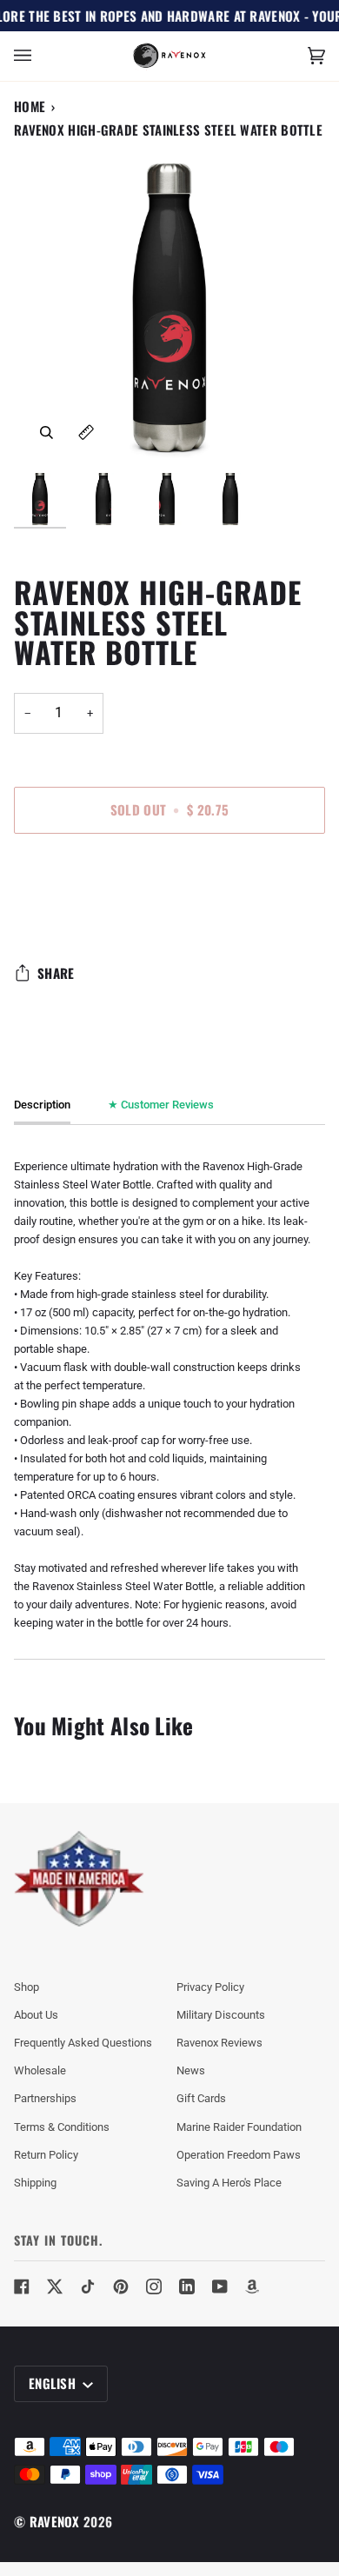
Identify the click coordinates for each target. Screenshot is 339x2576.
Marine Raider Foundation (239, 2127)
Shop (27, 1987)
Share (56, 973)
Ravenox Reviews (219, 2043)
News (191, 2070)
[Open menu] (40, 56)
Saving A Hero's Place (229, 2183)
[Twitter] (55, 2286)
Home (30, 106)
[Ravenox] (79, 1879)
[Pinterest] (121, 2286)
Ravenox (55, 2521)
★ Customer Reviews (161, 1105)
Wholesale (40, 2070)
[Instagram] (154, 2286)
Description (42, 1105)
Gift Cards (201, 2098)
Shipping (35, 2183)
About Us (36, 2015)
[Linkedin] (187, 2286)
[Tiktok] (88, 2286)
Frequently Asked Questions (83, 2043)
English (54, 2383)
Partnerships (45, 2098)
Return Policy (46, 2155)
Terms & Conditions (62, 2127)
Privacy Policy (210, 1987)
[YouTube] (220, 2286)
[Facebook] (22, 2286)
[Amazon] (253, 2286)
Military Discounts (221, 2015)
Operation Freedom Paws (239, 2155)
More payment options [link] (69, 914)
